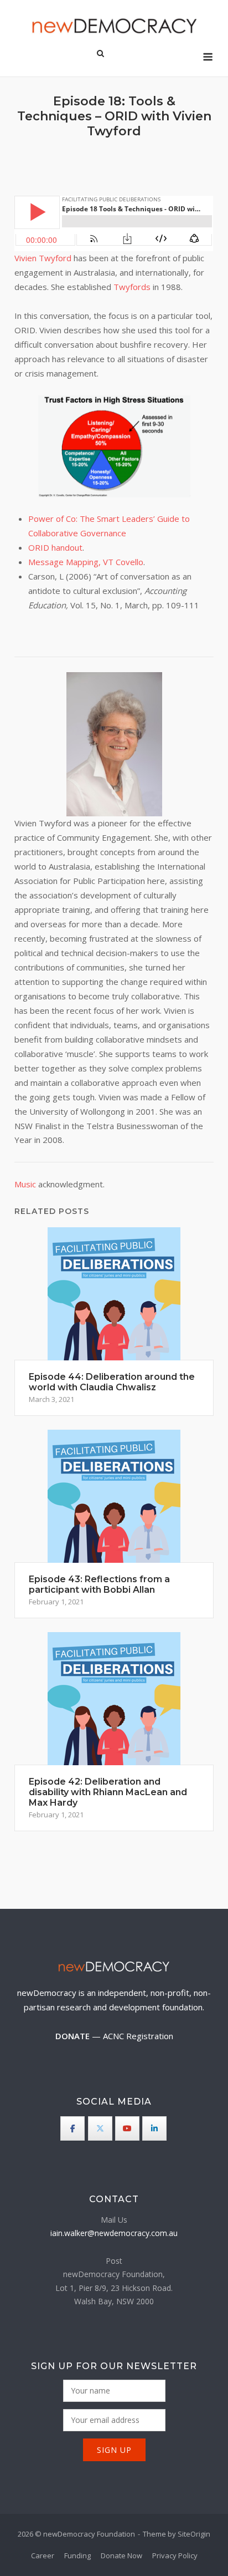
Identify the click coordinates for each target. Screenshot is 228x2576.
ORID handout (55, 547)
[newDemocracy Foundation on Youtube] (127, 2128)
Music (25, 1184)
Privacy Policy (175, 2555)
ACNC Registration (138, 2036)
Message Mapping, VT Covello (86, 562)
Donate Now (121, 2555)
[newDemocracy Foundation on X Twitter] (100, 2128)
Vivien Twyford (43, 258)
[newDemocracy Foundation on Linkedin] (154, 2128)
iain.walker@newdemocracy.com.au (114, 2233)
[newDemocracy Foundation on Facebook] (72, 2128)
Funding (77, 2555)
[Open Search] (100, 54)
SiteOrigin (194, 2534)
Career (43, 2555)
